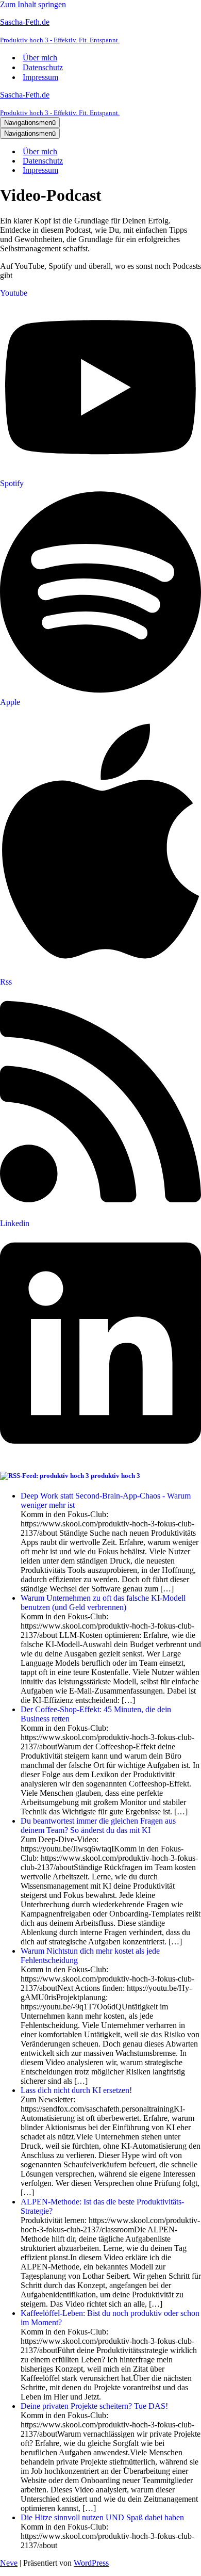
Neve (9, 2563)
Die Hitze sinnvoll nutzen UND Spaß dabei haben (102, 2517)
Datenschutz (43, 67)
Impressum (40, 77)
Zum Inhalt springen (33, 4)
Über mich (40, 58)
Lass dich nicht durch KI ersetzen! (76, 2090)
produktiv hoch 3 (115, 1476)
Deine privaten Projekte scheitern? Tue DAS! (94, 2406)
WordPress (91, 2563)
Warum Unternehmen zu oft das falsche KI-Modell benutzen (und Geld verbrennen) (103, 1603)
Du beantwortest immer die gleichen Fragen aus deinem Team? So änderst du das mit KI (98, 1825)
